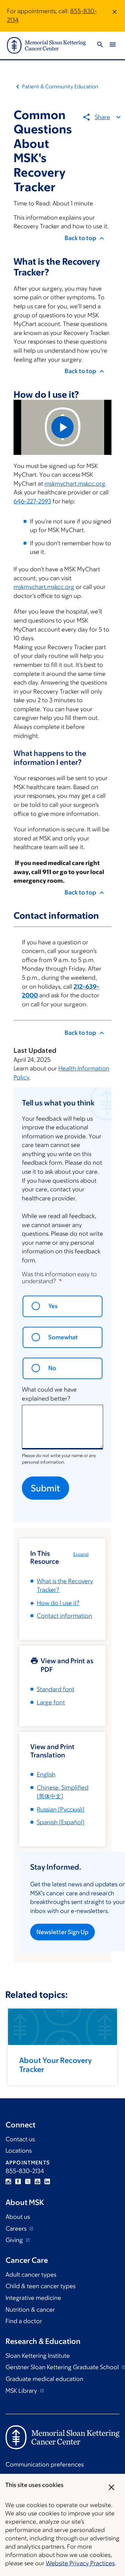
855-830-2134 (25, 2171)
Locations (19, 2151)
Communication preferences (45, 2464)
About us (18, 2217)
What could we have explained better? (49, 1394)
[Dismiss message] (115, 16)
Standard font (56, 1689)
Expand (81, 1554)
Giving (15, 2240)
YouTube (37, 2181)
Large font (51, 1702)
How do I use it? (58, 1603)
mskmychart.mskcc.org (75, 484)
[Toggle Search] (100, 46)
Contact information (64, 1616)
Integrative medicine (33, 2298)
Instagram (8, 2181)
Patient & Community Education (60, 86)
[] (61, 1809)
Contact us (20, 2139)
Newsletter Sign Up (62, 1932)
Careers (17, 2229)
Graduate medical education (44, 2379)
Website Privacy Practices (80, 2563)
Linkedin (47, 2181)
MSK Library (22, 2391)
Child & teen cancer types (40, 2286)
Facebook (18, 2181)
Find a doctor (24, 2321)
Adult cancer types (31, 2275)
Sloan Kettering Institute (38, 2356)
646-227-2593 (32, 501)
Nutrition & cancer (30, 2310)
